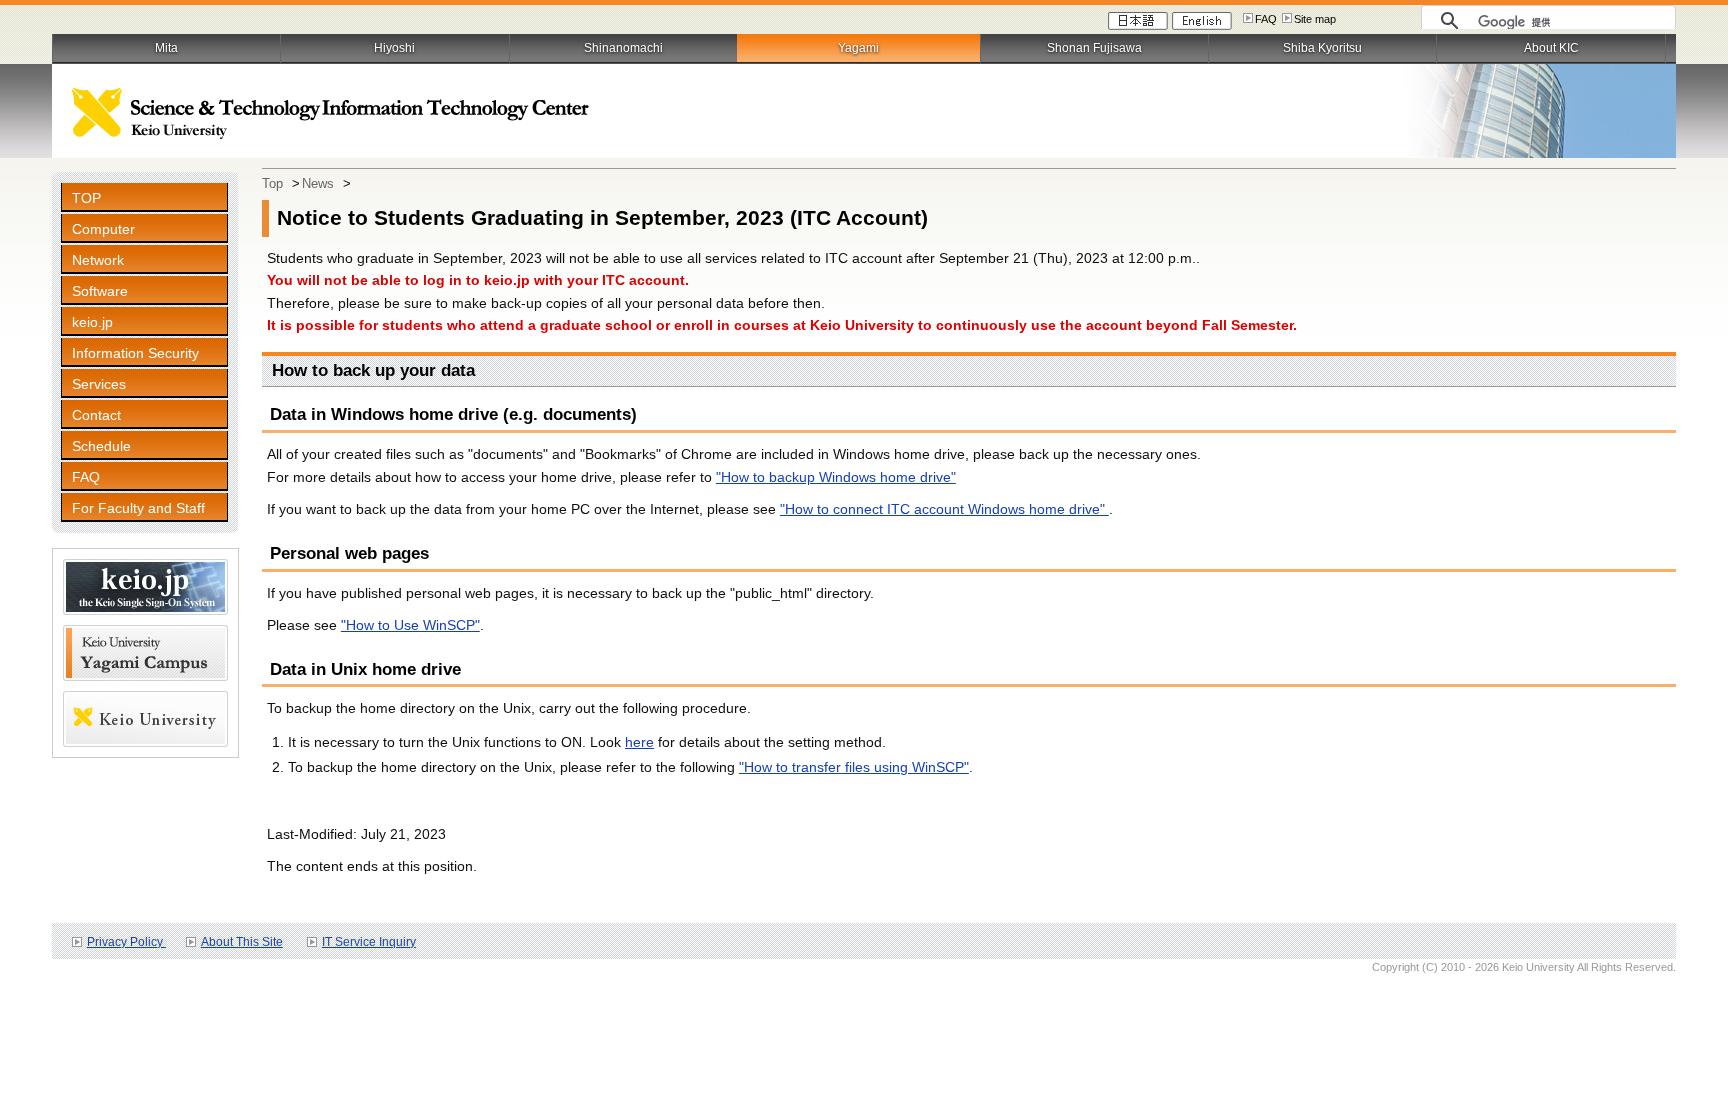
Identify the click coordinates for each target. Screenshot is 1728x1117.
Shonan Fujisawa (1094, 48)
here (639, 742)
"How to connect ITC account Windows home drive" (944, 509)
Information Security (135, 353)
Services (99, 384)
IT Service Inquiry (369, 942)
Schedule (101, 446)
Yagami (858, 48)
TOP (86, 198)
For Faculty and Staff (138, 508)
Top (272, 183)
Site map (1315, 19)
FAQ (1266, 19)
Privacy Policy (126, 942)
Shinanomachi (623, 48)
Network (98, 260)
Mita (166, 48)
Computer (103, 229)
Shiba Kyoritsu (1322, 48)
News (318, 183)
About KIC (1551, 48)
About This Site (242, 942)
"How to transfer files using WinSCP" (854, 767)
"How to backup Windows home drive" (836, 477)
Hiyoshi (394, 48)
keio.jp (92, 322)
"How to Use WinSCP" (410, 625)
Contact (96, 415)
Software (100, 291)
